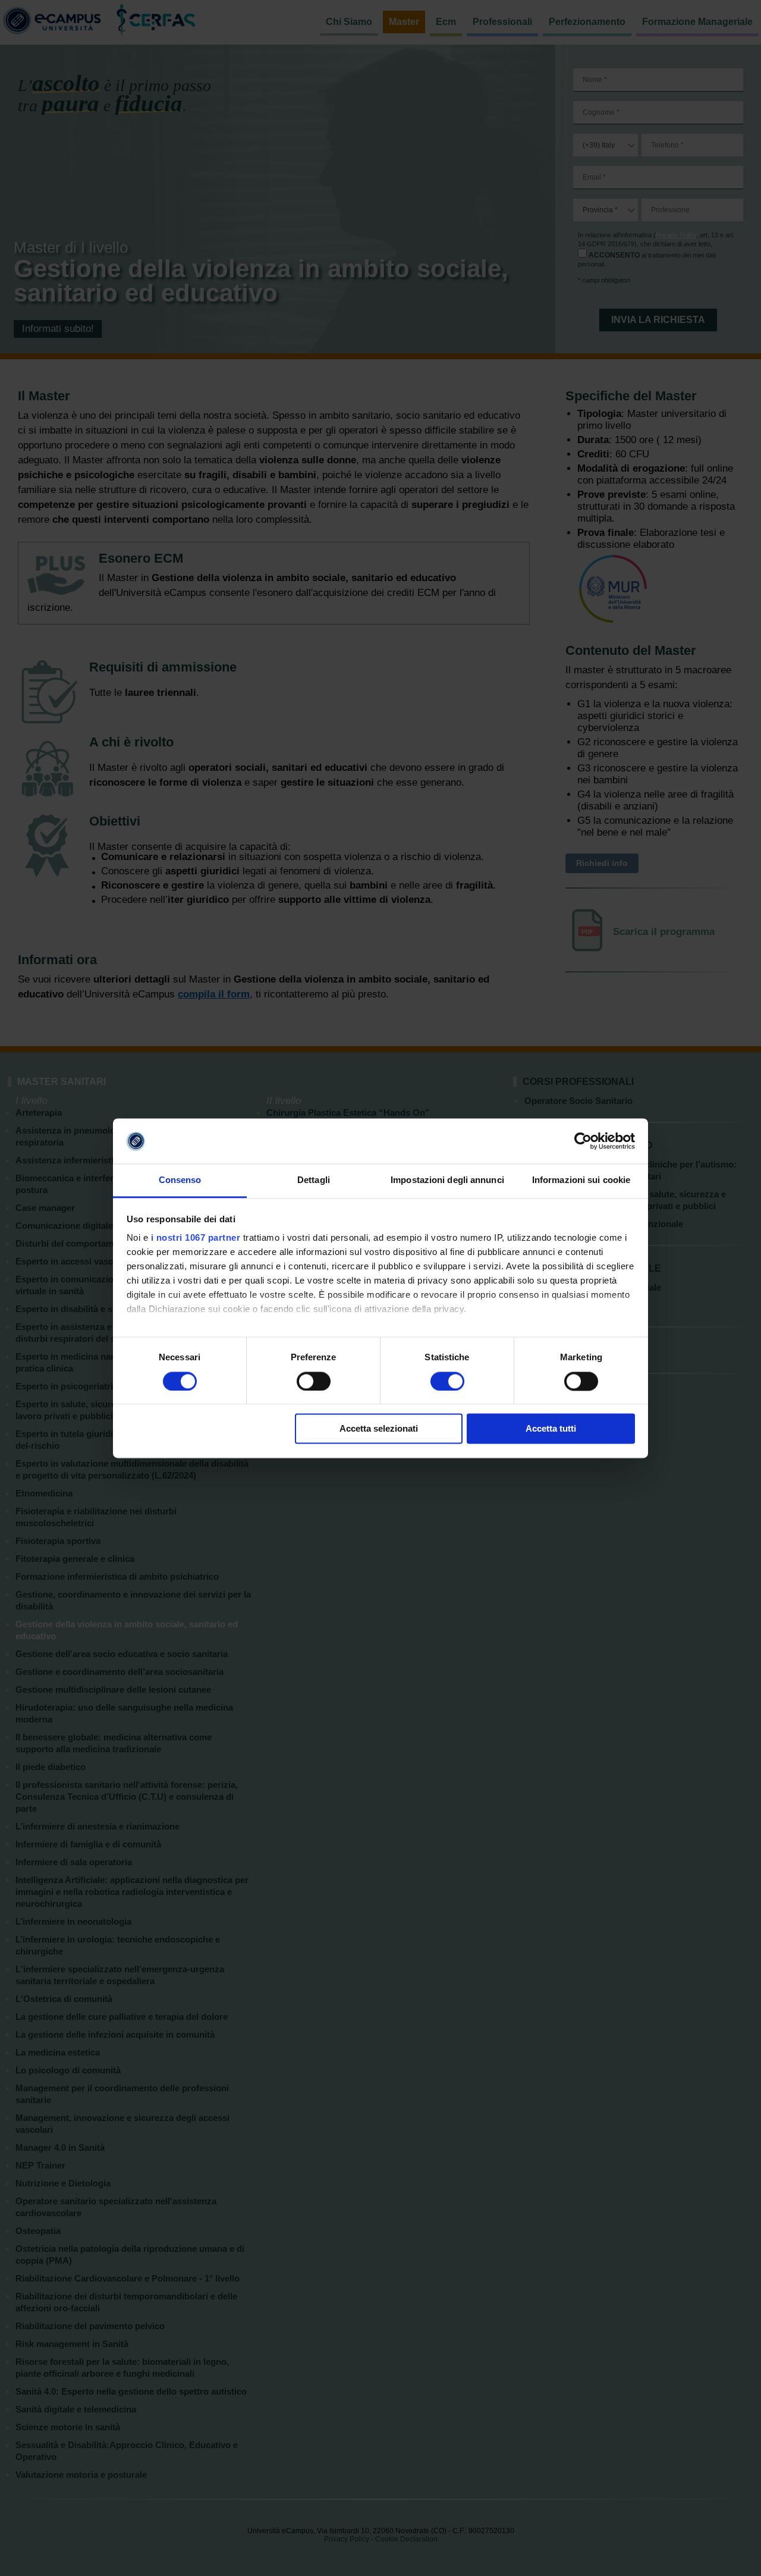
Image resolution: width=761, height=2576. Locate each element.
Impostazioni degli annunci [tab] (447, 1180)
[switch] (314, 1381)
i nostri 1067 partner (196, 1238)
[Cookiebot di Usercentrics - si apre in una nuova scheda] (583, 1141)
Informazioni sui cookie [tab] (581, 1180)
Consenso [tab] (180, 1180)
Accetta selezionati (379, 1429)
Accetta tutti (551, 1429)
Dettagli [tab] (314, 1180)
